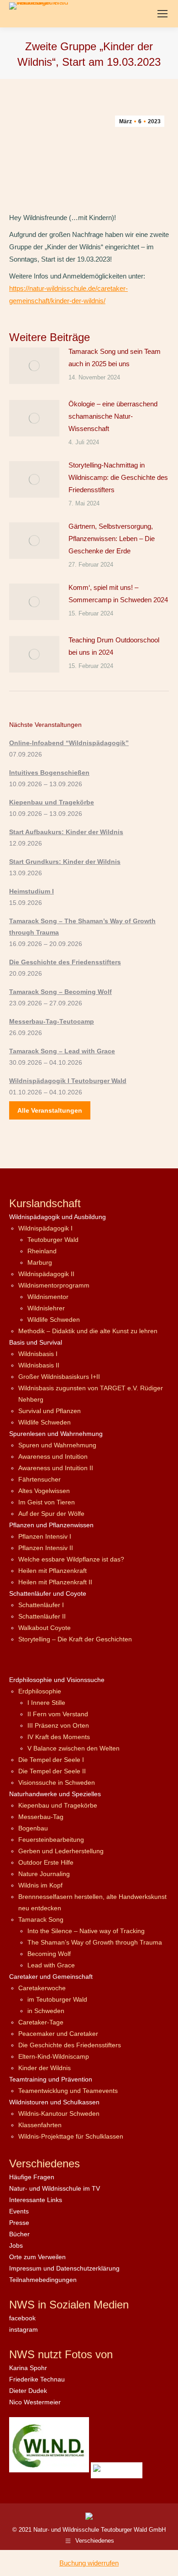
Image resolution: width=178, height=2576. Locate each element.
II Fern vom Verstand (58, 1714)
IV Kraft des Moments (59, 1737)
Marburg (40, 1262)
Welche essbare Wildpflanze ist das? (71, 1559)
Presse (19, 2223)
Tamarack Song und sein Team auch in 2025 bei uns (115, 357)
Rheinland (42, 1251)
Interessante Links (36, 2200)
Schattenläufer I (41, 1605)
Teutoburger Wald (53, 1240)
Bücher (19, 2234)
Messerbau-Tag (41, 1817)
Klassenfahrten (40, 2125)
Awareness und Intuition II (56, 1468)
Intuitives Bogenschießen (49, 773)
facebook (22, 2318)
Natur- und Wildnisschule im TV (55, 2188)
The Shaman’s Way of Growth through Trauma (95, 1942)
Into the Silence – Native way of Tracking (86, 1931)
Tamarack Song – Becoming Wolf (60, 992)
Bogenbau (33, 1828)
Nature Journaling (44, 1874)
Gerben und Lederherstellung (61, 1851)
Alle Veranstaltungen (50, 1110)
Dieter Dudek (28, 2391)
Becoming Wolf (49, 1954)
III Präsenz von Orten (58, 1725)
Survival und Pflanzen (50, 1411)
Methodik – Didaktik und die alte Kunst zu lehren (88, 1331)
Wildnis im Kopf (40, 1885)
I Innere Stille (46, 1703)
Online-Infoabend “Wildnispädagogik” (69, 743)
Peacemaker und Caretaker (58, 2034)
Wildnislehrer (46, 1308)
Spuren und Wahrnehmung (57, 1445)
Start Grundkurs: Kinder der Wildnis (65, 862)
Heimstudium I (31, 891)
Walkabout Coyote (44, 1628)
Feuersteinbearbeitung (51, 1840)
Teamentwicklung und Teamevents (68, 2091)
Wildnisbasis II (39, 1365)
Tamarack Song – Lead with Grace (62, 1051)
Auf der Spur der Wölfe (51, 1514)
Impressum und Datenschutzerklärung (64, 2268)
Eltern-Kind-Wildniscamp (54, 2056)
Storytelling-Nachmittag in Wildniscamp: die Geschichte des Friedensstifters (118, 477)
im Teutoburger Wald (57, 1999)
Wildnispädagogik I (45, 1228)
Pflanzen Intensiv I (45, 1536)
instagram (24, 2329)
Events (19, 2211)
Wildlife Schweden (54, 1320)
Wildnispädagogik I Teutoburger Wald (68, 1081)
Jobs (16, 2245)
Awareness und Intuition (53, 1456)
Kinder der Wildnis (44, 2068)
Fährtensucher (39, 1479)
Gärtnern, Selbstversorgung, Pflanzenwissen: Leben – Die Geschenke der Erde (112, 539)
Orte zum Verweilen (37, 2257)
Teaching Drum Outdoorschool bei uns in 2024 (114, 646)
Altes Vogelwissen (44, 1491)
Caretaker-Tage (41, 2022)
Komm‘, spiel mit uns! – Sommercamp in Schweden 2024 (118, 594)
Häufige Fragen (32, 2177)
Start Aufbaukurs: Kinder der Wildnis (66, 832)
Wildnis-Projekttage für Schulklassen (71, 2136)
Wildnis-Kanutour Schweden (59, 2113)
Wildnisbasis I (38, 1354)
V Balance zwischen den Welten (73, 1748)
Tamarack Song (41, 1919)
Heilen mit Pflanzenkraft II (55, 1582)
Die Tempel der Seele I (51, 1760)
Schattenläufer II (42, 1616)
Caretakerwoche (42, 1988)
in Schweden (46, 2011)
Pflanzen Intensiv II (46, 1548)
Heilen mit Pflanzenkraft (52, 1571)
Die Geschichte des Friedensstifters (65, 962)
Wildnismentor (48, 1297)
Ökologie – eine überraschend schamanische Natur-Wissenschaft (113, 416)
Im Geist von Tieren (47, 1502)
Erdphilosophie (40, 1691)
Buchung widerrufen (89, 2563)
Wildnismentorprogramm (54, 1285)
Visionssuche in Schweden (57, 1782)
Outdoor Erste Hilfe (46, 1862)
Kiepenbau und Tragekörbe (52, 802)
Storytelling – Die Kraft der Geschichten (75, 1639)
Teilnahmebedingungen (43, 2280)
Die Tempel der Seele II (52, 1771)
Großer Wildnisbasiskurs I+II (59, 1377)
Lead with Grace (51, 1965)
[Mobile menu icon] (162, 14)
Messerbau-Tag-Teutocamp (52, 1021)
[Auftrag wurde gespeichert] (34, 366)
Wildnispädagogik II (46, 1274)
